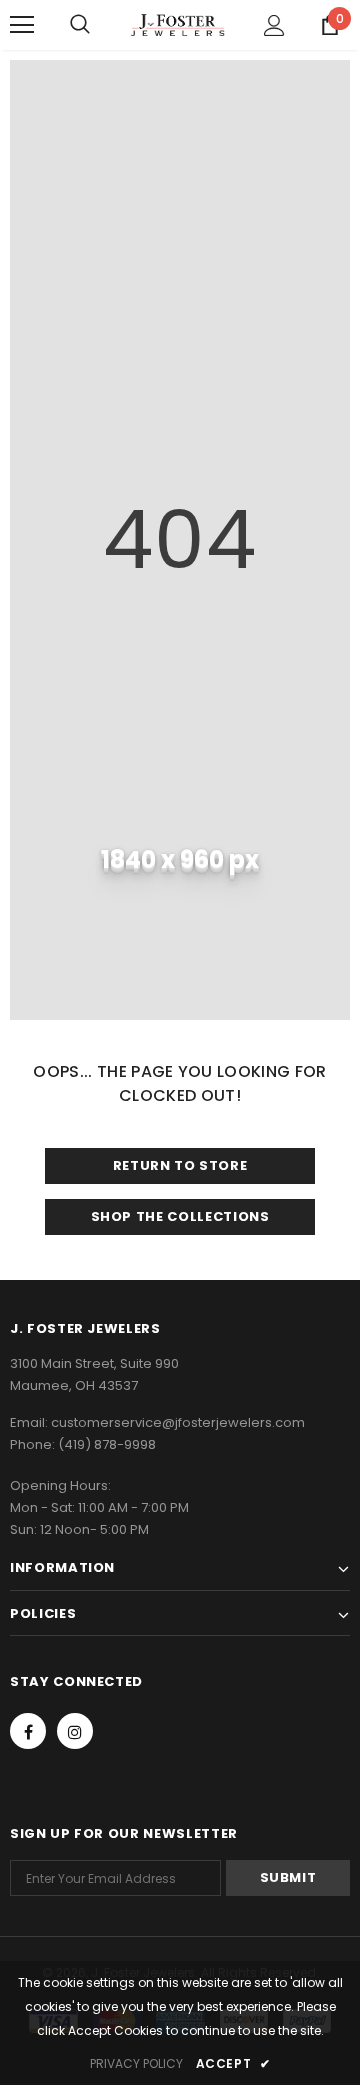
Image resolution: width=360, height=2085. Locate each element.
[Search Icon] (80, 25)
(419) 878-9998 (107, 1444)
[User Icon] (274, 25)
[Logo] (177, 24)
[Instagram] (75, 1731)
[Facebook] (28, 1731)
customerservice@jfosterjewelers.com (178, 1422)
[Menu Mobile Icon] (22, 25)
